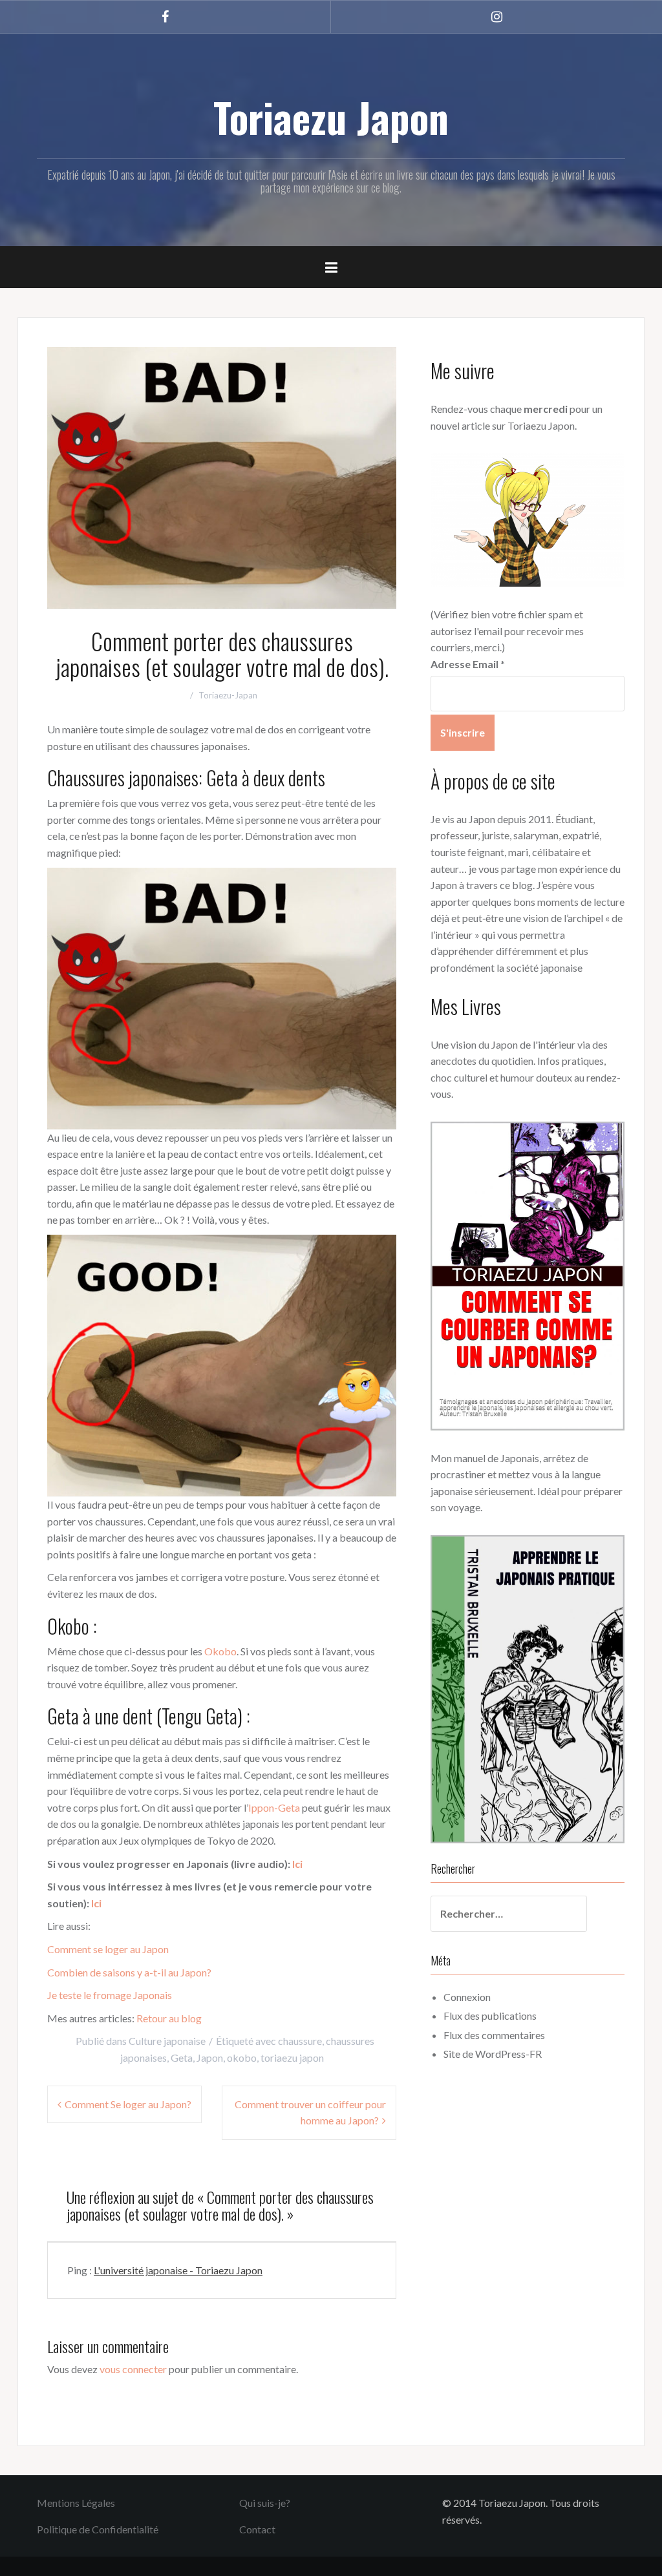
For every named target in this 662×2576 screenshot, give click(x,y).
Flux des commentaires (494, 2035)
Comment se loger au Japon (108, 1949)
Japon (210, 2058)
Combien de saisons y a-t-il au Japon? (129, 1972)
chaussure (300, 2041)
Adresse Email (468, 664)
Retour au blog (169, 2018)
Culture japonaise (167, 2041)
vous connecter (133, 2369)
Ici (296, 1864)
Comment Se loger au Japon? (128, 2104)
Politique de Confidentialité (98, 2529)
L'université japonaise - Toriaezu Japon (178, 2270)
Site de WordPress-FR (493, 2054)
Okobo (220, 1651)
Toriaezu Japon (331, 117)
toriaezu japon (292, 2058)
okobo (242, 2058)
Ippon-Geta (274, 1807)
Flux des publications (490, 2016)
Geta (182, 2058)
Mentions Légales (76, 2503)
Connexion (467, 1997)
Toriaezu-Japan (228, 695)
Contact (257, 2529)
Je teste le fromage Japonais (110, 1995)
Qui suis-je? (265, 2503)
